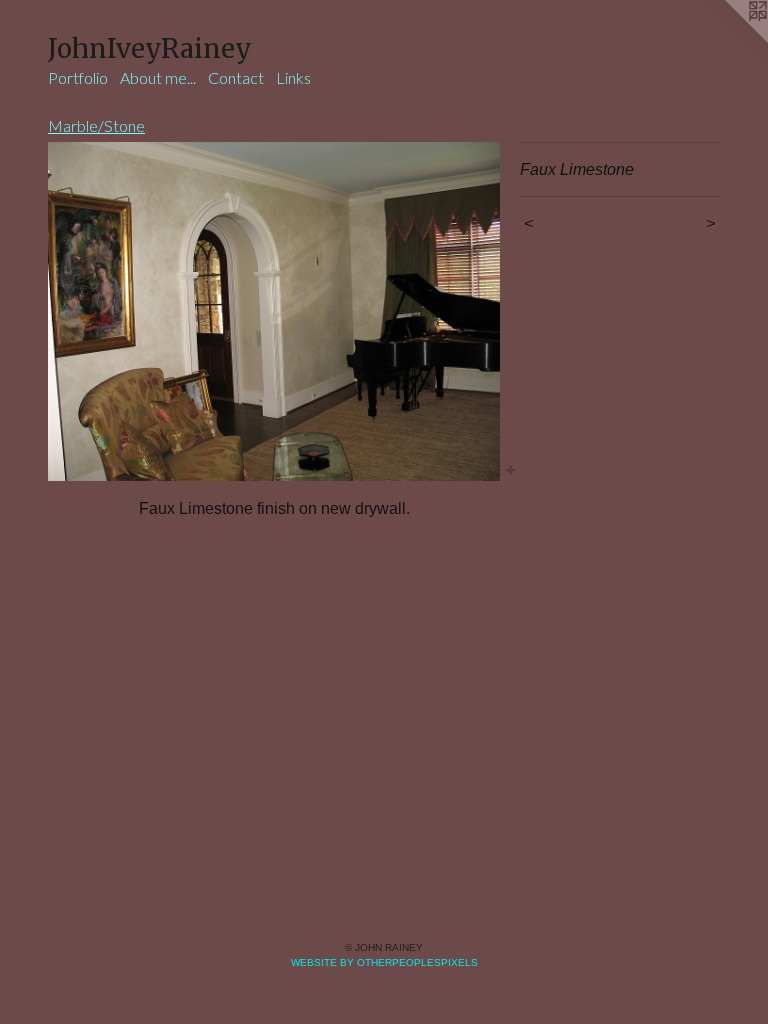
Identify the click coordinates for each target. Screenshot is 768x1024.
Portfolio (78, 77)
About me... (158, 77)
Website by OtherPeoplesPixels (384, 962)
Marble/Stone (96, 125)
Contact (236, 77)
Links (293, 77)
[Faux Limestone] (274, 311)
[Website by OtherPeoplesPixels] (728, 40)
